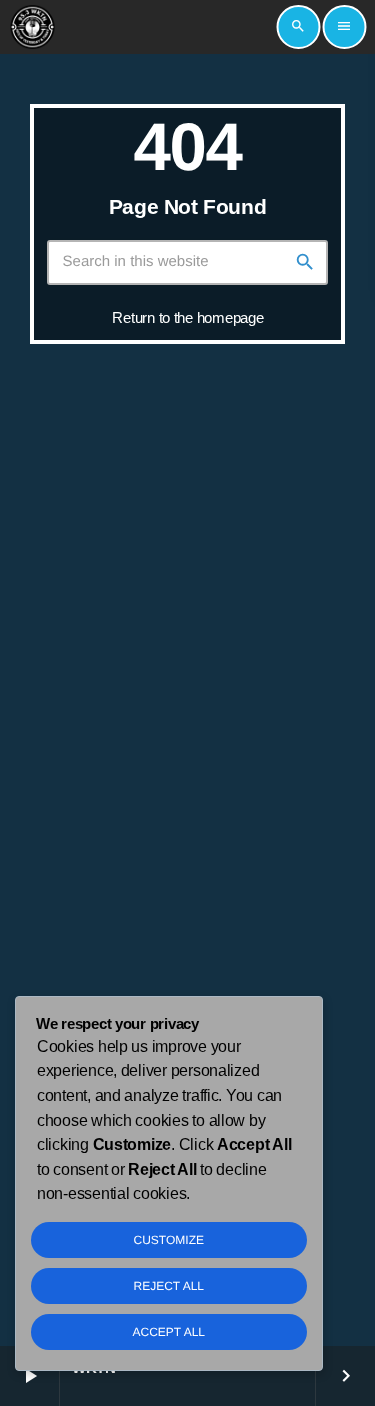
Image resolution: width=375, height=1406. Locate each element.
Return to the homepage (187, 317)
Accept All (169, 1332)
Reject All (169, 1286)
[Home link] (32, 27)
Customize (169, 1240)
